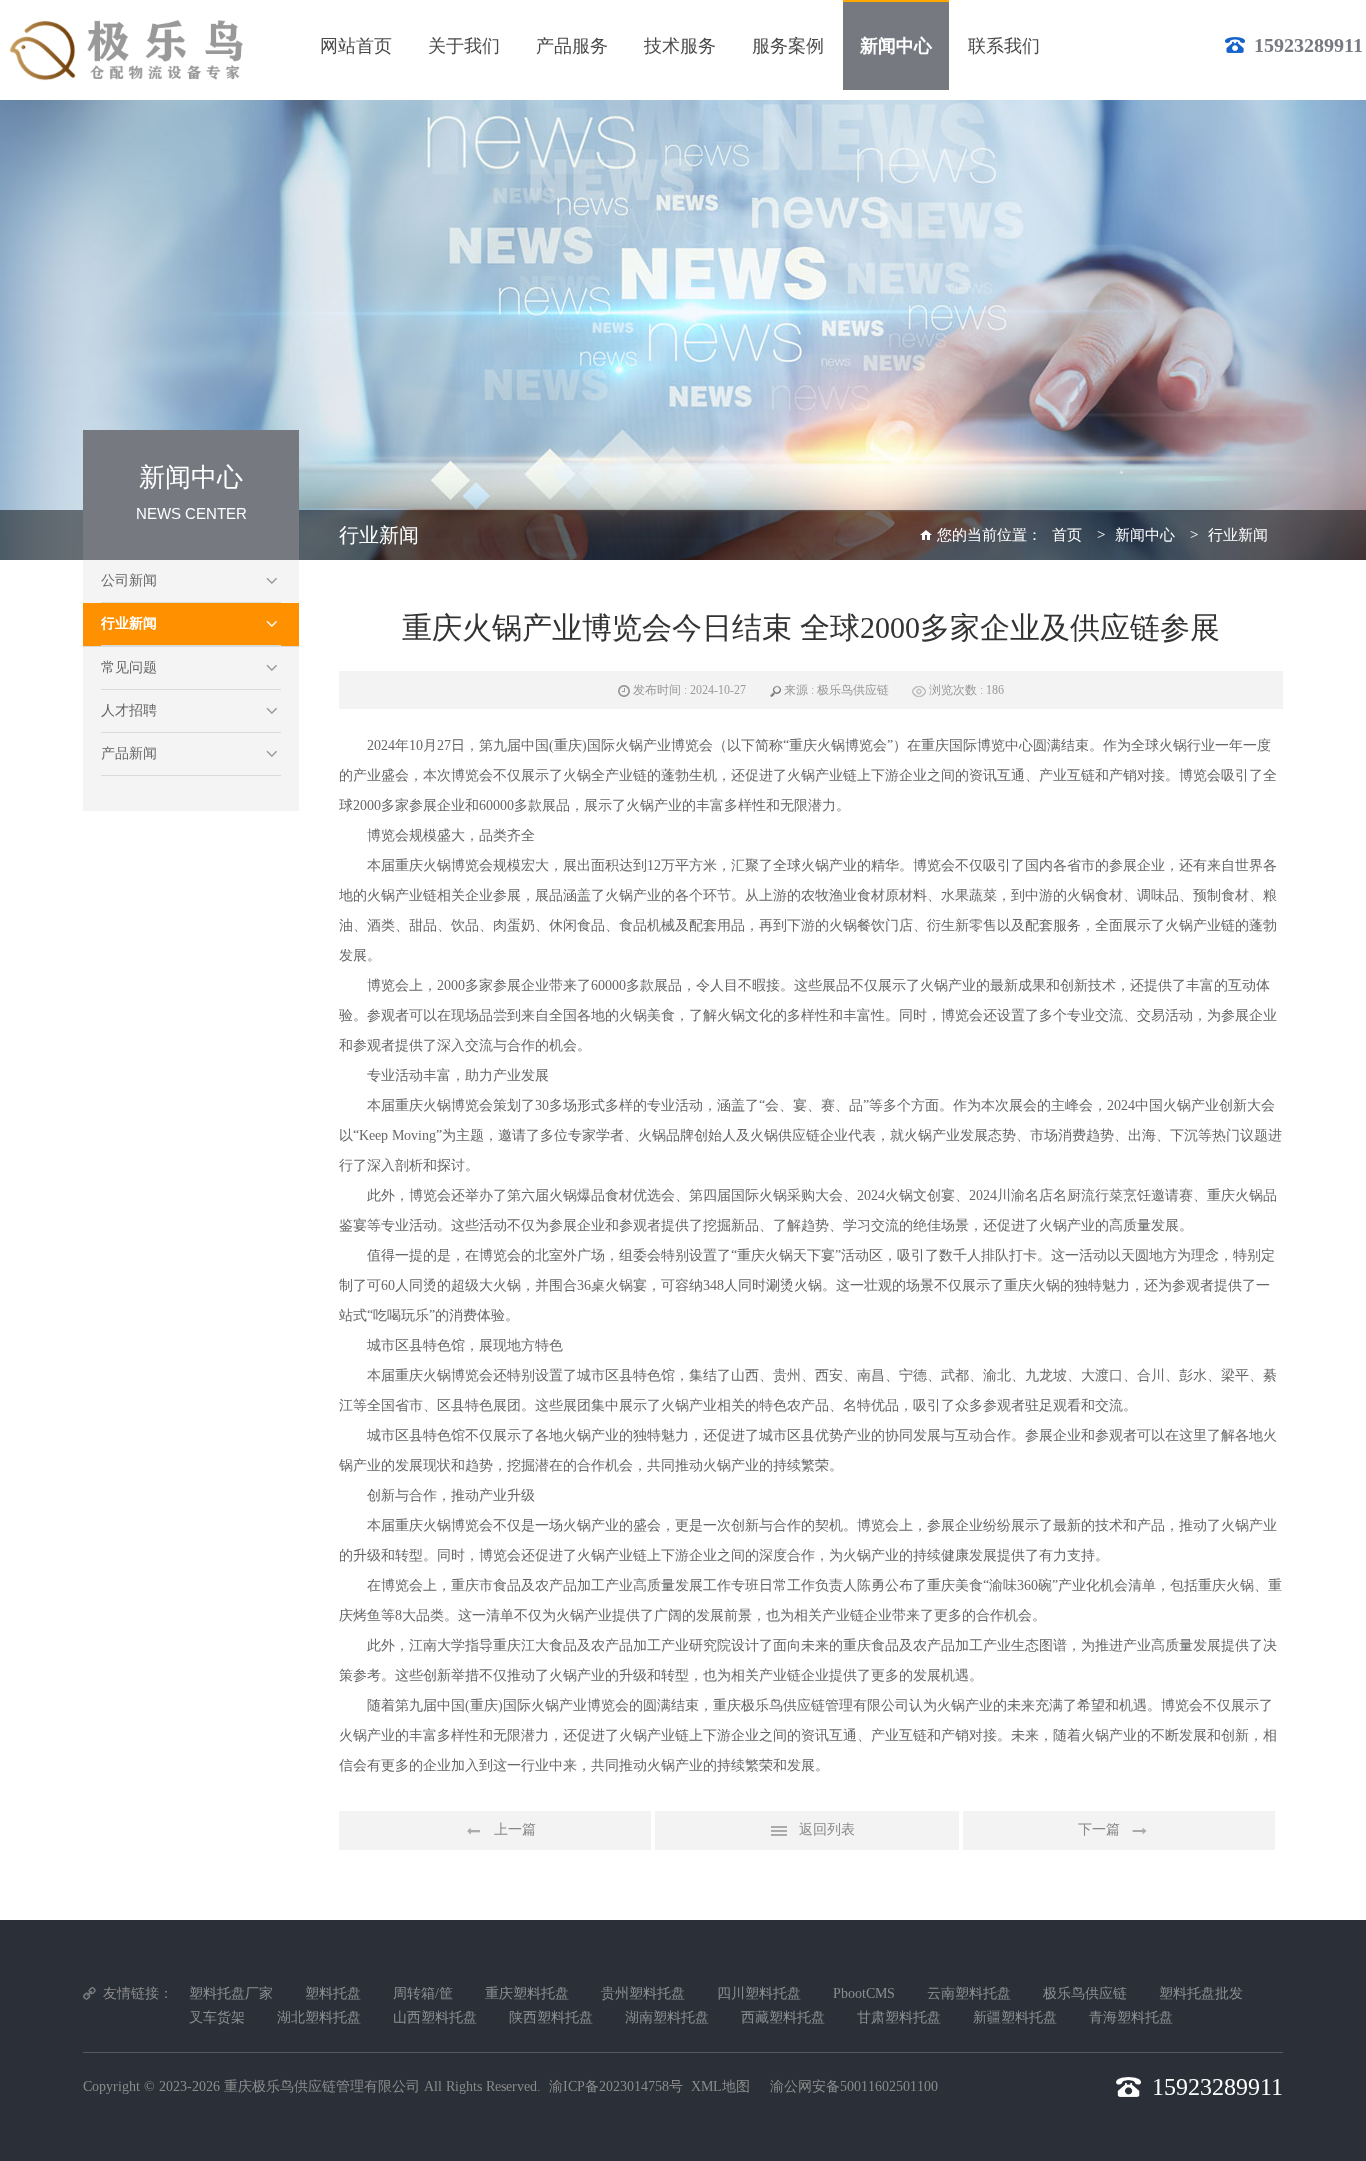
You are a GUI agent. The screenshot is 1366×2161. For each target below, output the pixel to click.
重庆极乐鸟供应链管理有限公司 (322, 2086)
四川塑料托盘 (759, 1993)
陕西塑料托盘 (551, 2017)
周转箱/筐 (423, 1993)
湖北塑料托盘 (319, 2017)
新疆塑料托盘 (1015, 2017)
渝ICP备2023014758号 (616, 2086)
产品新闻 (129, 753)
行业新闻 (129, 623)
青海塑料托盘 (1131, 2017)
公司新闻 (129, 580)
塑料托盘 (333, 1993)
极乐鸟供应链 (1085, 1993)
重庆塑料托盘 (527, 1993)
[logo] (130, 50)
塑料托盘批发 (1201, 1993)
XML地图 (720, 2086)
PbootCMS (864, 1993)
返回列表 (827, 1829)
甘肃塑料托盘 (899, 2017)
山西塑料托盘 (435, 2017)
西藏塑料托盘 (783, 2017)
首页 (1067, 535)
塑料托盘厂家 (231, 1993)
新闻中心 (1145, 535)
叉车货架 (217, 2017)
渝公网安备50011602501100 (854, 2086)
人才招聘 (129, 710)
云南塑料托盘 (969, 1993)
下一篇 (1099, 1829)
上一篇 (515, 1829)
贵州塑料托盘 (643, 1993)
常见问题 (129, 667)
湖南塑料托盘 (667, 2017)
